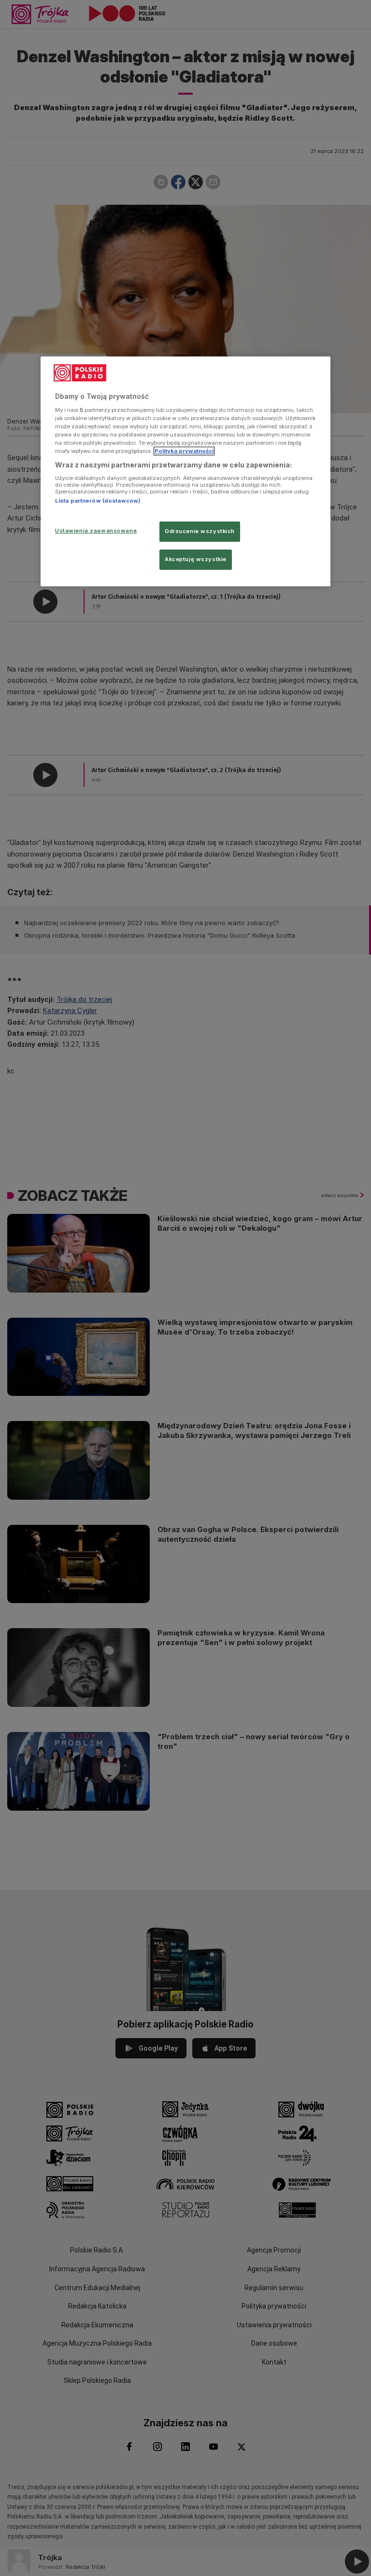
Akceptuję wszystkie (196, 559)
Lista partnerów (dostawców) (98, 501)
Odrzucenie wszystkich (200, 531)
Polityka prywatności (184, 451)
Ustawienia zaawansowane (96, 531)
